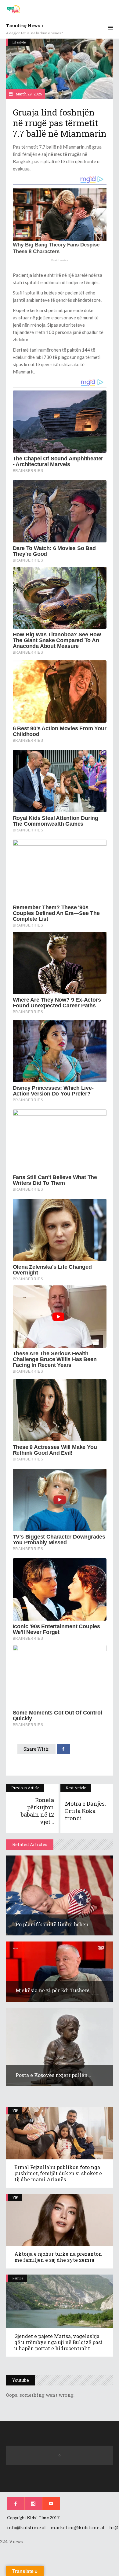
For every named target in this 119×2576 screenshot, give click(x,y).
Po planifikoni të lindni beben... (54, 1924)
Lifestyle (19, 42)
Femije (18, 2278)
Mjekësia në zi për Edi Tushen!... (54, 1990)
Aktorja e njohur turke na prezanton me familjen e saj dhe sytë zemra (58, 2257)
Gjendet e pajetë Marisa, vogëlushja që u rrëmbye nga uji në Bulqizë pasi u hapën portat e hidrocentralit (58, 2342)
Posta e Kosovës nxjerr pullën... (53, 2075)
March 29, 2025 (28, 94)
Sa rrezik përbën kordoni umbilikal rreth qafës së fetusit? (52, 33)
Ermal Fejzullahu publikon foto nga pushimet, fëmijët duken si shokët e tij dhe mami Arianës (58, 2173)
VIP (15, 2110)
